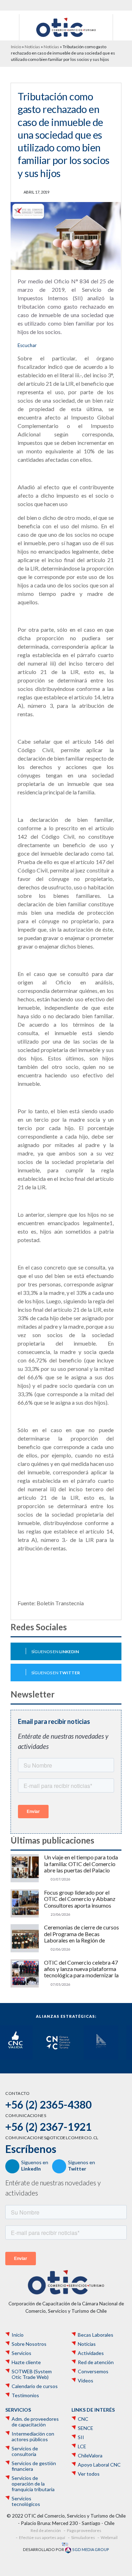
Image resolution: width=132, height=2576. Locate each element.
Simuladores (83, 2537)
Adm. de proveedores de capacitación (35, 2422)
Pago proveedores (84, 2530)
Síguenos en (55, 1652)
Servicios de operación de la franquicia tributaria (33, 2484)
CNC (83, 2419)
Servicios (21, 2353)
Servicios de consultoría (25, 2451)
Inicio (16, 47)
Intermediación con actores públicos (33, 2437)
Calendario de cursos (35, 2386)
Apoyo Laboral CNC (99, 2465)
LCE (82, 2446)
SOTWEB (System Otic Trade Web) (32, 2374)
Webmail (109, 2537)
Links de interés (93, 2410)
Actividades (91, 2353)
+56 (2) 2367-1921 (48, 2127)
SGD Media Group (90, 2549)
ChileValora (90, 2456)
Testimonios (25, 2395)
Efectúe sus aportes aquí (42, 2537)
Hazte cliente (26, 2362)
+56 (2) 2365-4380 (48, 2104)
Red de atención (96, 2362)
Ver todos (89, 2474)
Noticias (32, 47)
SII (81, 2437)
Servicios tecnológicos (26, 2501)
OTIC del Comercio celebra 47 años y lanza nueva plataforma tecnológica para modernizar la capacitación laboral (81, 1969)
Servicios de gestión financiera (34, 2466)
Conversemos (93, 2372)
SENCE (86, 2428)
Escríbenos (31, 2149)
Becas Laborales (96, 2335)
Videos (86, 2381)
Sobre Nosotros (29, 2344)
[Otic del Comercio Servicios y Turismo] (66, 27)
